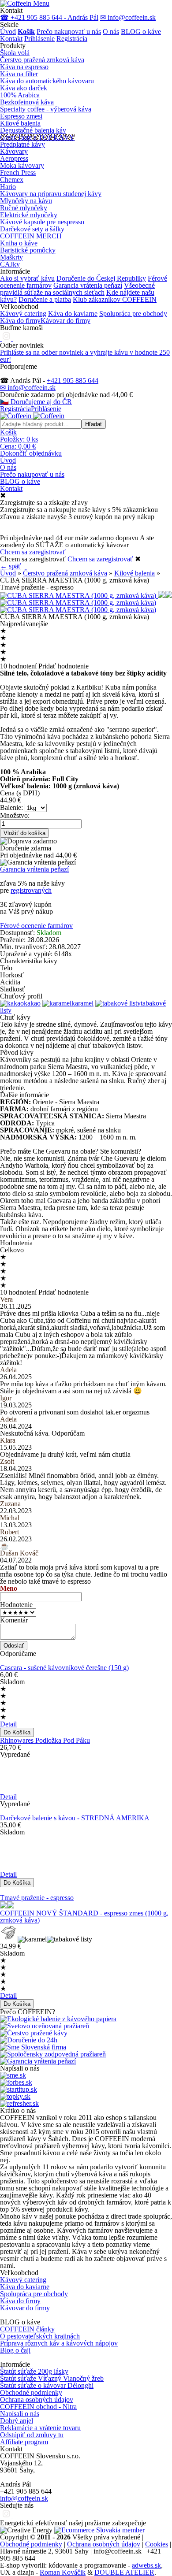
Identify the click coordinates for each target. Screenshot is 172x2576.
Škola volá (15, 53)
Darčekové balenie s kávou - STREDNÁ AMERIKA (75, 1818)
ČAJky (10, 264)
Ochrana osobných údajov (37, 2400)
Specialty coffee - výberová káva (46, 109)
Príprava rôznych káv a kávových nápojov (59, 2343)
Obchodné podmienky (31, 2392)
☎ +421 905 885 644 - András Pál (49, 17)
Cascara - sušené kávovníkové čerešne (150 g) (64, 1668)
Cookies (157, 2544)
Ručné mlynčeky (24, 208)
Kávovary (14, 151)
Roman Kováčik (63, 2572)
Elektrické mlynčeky (29, 215)
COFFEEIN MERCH (31, 236)
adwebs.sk (146, 2565)
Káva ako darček (24, 88)
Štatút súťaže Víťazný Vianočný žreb (52, 2378)
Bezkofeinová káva (27, 102)
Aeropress (14, 158)
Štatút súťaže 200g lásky (34, 2371)
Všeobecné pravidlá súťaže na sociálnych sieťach (77, 289)
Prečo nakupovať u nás (69, 32)
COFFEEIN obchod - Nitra (38, 2407)
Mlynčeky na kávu (26, 201)
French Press (18, 173)
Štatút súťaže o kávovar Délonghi (47, 2385)
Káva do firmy (20, 321)
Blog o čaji (15, 2350)
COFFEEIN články (27, 2329)
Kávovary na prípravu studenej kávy (51, 194)
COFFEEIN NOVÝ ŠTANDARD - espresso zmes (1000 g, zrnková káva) (84, 1917)
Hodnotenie (16, 1605)
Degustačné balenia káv (33, 130)
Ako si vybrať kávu (27, 278)
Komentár (14, 1620)
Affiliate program (24, 2442)
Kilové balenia (20, 123)
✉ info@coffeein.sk (128, 17)
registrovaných (31, 890)
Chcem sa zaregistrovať (33, 552)
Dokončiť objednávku (31, 453)
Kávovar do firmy (65, 321)
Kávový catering (23, 314)
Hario (8, 187)
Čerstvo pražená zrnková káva (42, 60)
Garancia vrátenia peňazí (88, 285)
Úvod (8, 32)
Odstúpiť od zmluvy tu (32, 2435)
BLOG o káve (141, 32)
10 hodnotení (18, 666)
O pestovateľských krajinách (40, 2336)
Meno (9, 1588)
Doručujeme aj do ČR (36, 402)
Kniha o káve (19, 243)
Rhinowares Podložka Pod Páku (45, 1740)
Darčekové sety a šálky (32, 229)
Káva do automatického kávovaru (47, 81)
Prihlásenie (39, 39)
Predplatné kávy (22, 144)
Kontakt (11, 39)
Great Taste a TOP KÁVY (37, 137)
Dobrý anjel (17, 2421)
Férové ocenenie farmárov (36, 926)
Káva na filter (19, 74)
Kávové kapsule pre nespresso (42, 222)
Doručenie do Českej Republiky (101, 278)
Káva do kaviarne (73, 314)
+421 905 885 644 (73, 380)
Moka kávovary (22, 165)
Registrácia (72, 39)
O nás (111, 32)
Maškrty (11, 257)
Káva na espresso (24, 67)
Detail (8, 1724)
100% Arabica (20, 95)
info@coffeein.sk (24, 2498)
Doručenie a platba (45, 299)
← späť (11, 566)
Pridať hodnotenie (64, 666)
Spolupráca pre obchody (133, 314)
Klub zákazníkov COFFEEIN (115, 299)
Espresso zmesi (21, 116)
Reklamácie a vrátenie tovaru (40, 2428)
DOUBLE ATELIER (124, 2572)
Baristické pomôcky (28, 250)
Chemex (12, 180)
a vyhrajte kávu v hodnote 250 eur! (85, 356)
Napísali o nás (20, 2414)
